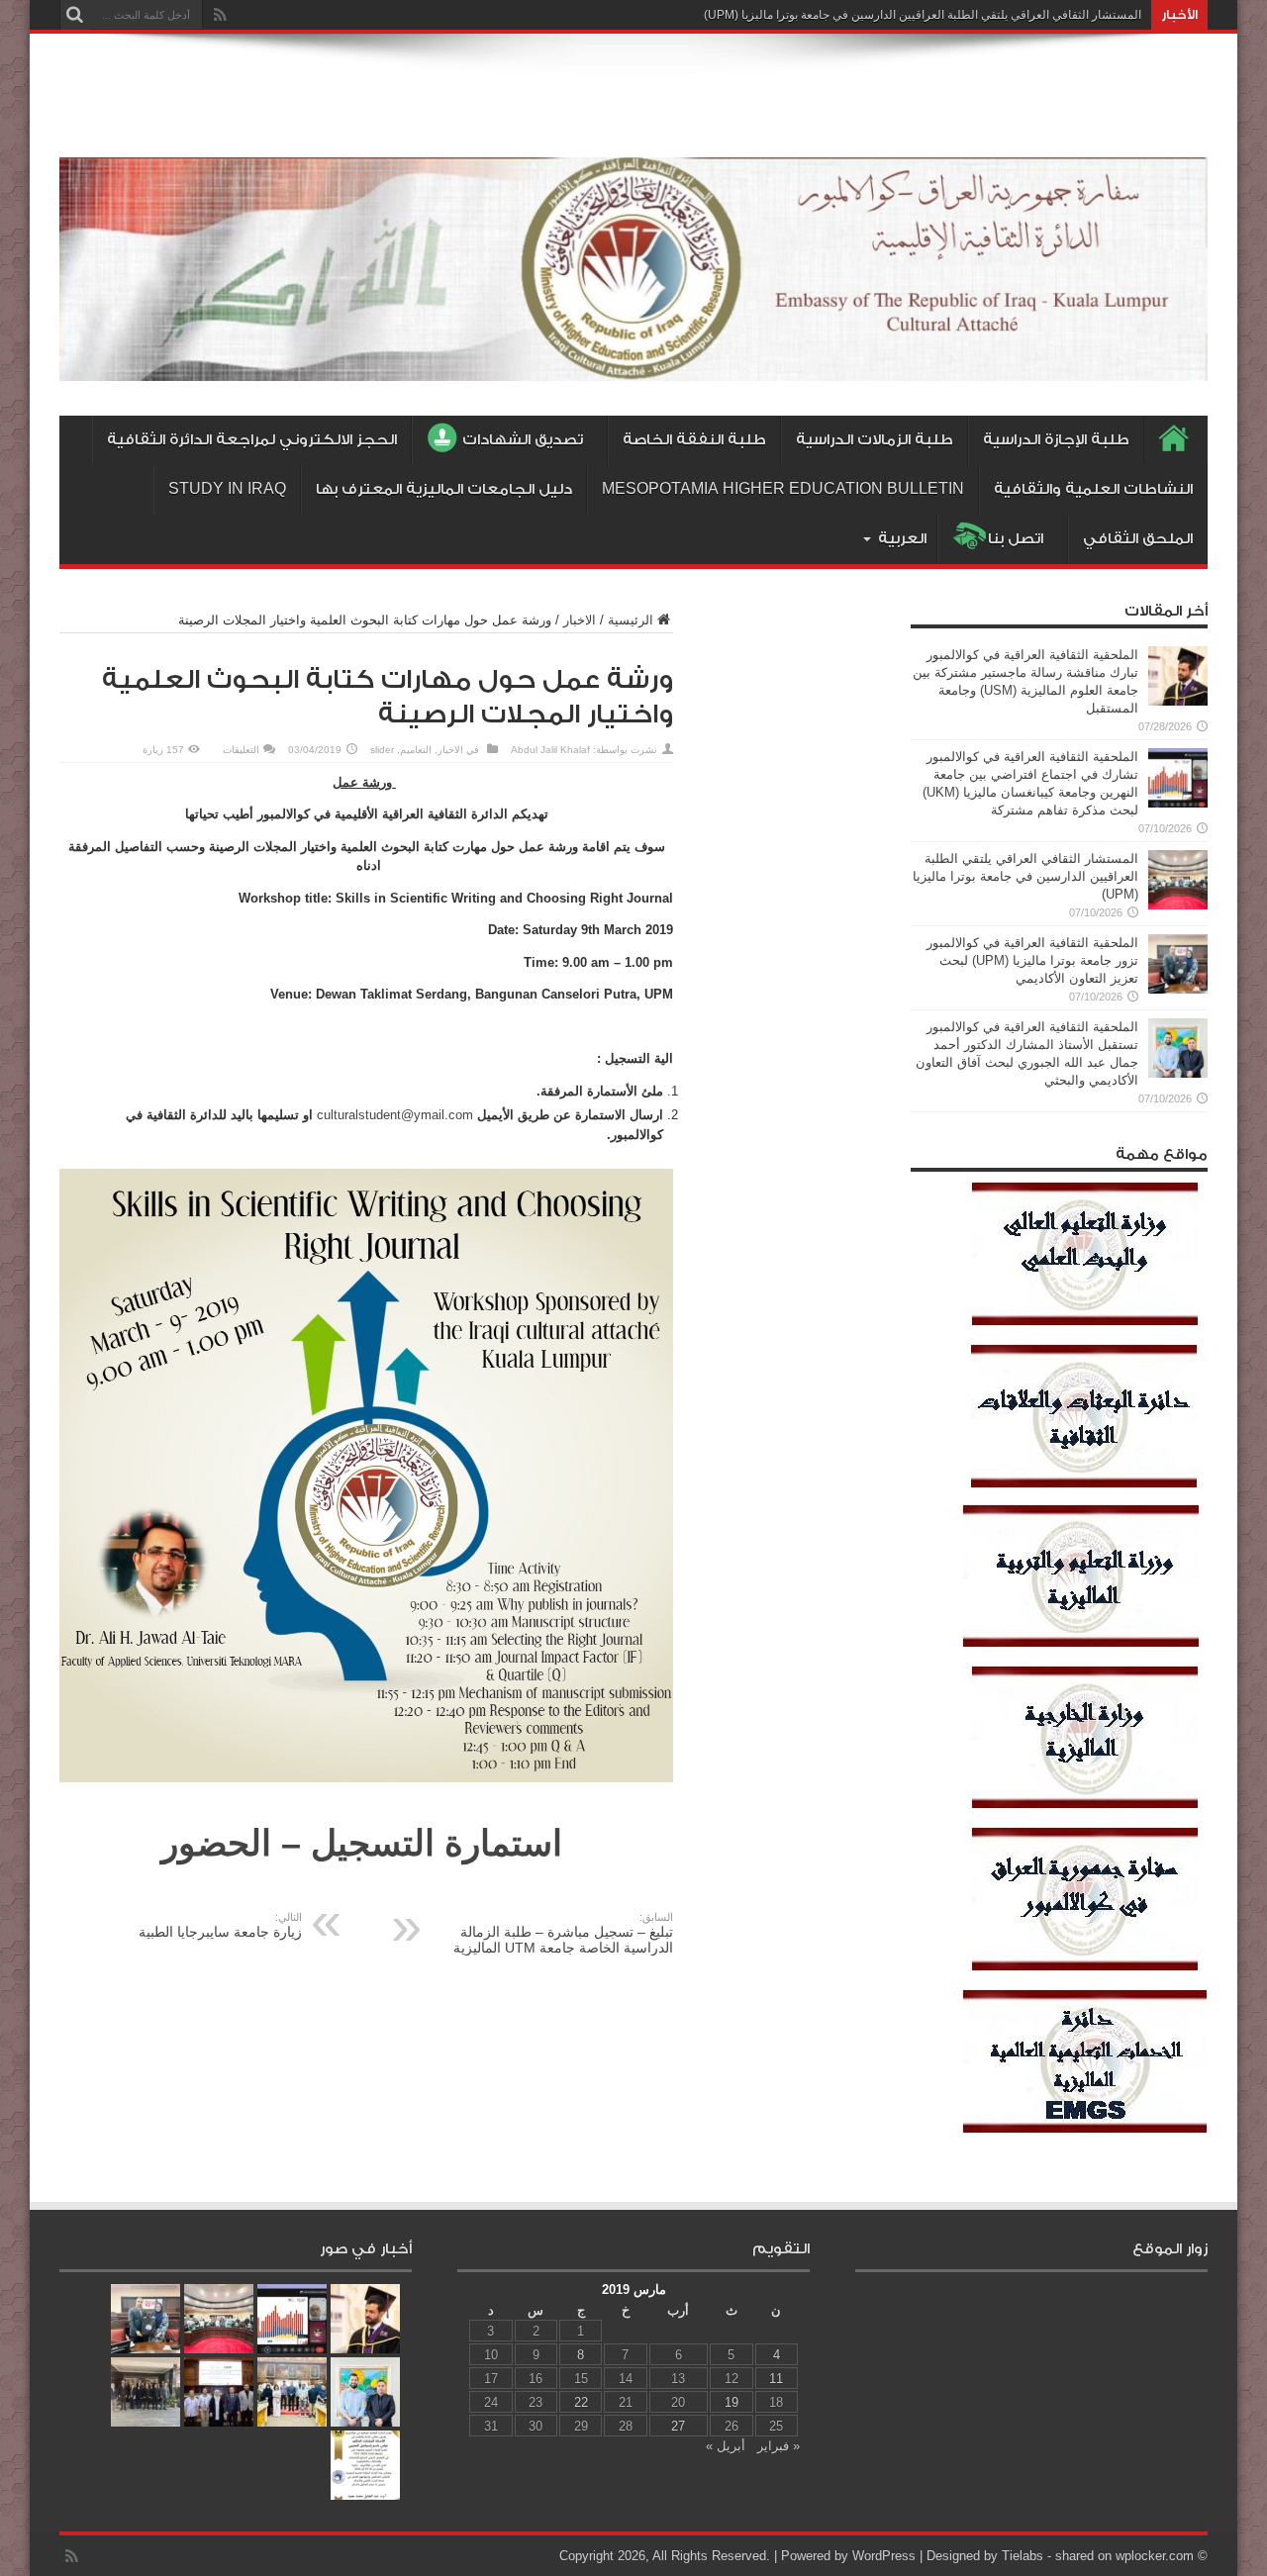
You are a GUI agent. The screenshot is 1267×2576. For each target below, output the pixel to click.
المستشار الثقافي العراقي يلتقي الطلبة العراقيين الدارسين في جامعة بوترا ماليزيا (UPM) (923, 15)
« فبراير (779, 2446)
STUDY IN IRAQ (227, 489)
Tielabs (1023, 2556)
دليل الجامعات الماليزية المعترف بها (444, 489)
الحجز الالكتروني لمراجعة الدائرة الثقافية (252, 440)
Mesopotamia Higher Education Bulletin (783, 489)
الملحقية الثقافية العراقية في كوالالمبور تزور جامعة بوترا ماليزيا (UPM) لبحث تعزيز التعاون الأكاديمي (1032, 960)
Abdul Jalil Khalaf (550, 750)
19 (731, 2402)
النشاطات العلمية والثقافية (1093, 489)
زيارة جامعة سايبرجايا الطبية (220, 1925)
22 (581, 2402)
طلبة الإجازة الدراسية (1056, 440)
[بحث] (74, 15)
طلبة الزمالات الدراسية (875, 440)
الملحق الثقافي (1138, 539)
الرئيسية (631, 620)
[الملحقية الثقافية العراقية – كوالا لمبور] (633, 366)
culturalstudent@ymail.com (395, 1115)
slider (382, 750)
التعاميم (416, 750)
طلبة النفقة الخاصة (694, 440)
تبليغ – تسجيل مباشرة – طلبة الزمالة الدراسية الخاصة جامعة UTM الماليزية (563, 1933)
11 (776, 2379)
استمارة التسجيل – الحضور (362, 1843)
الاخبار (580, 620)
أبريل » (726, 2446)
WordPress (884, 2556)
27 (678, 2426)
